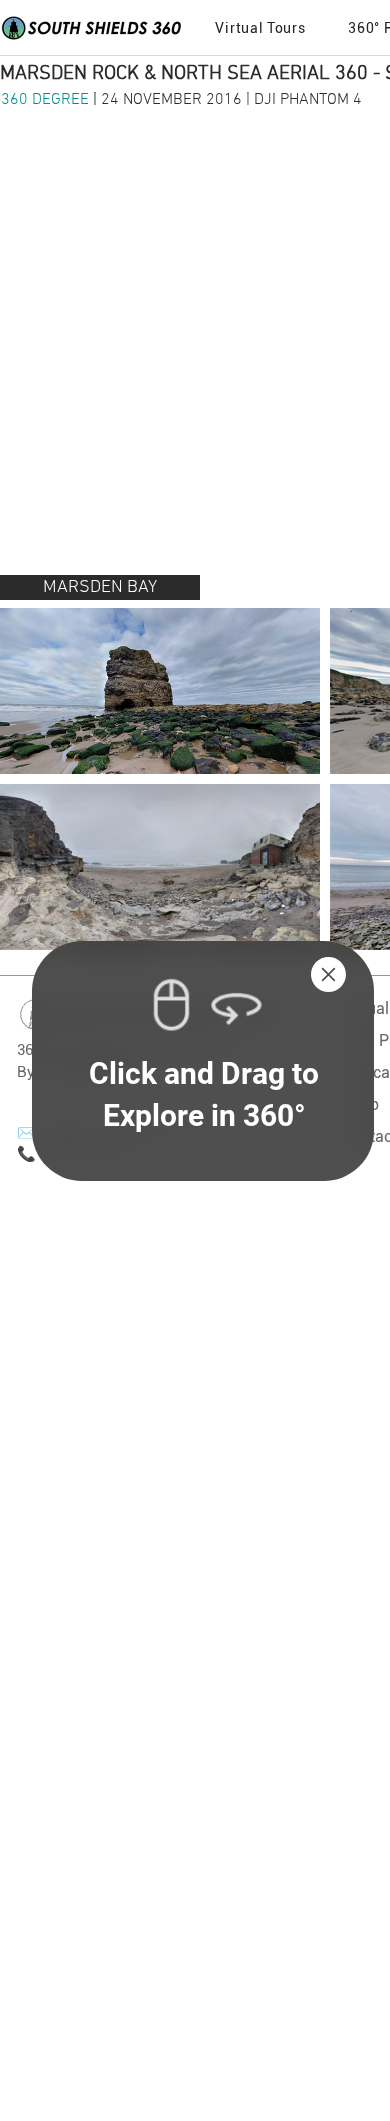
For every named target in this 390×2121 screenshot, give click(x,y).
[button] (328, 974)
